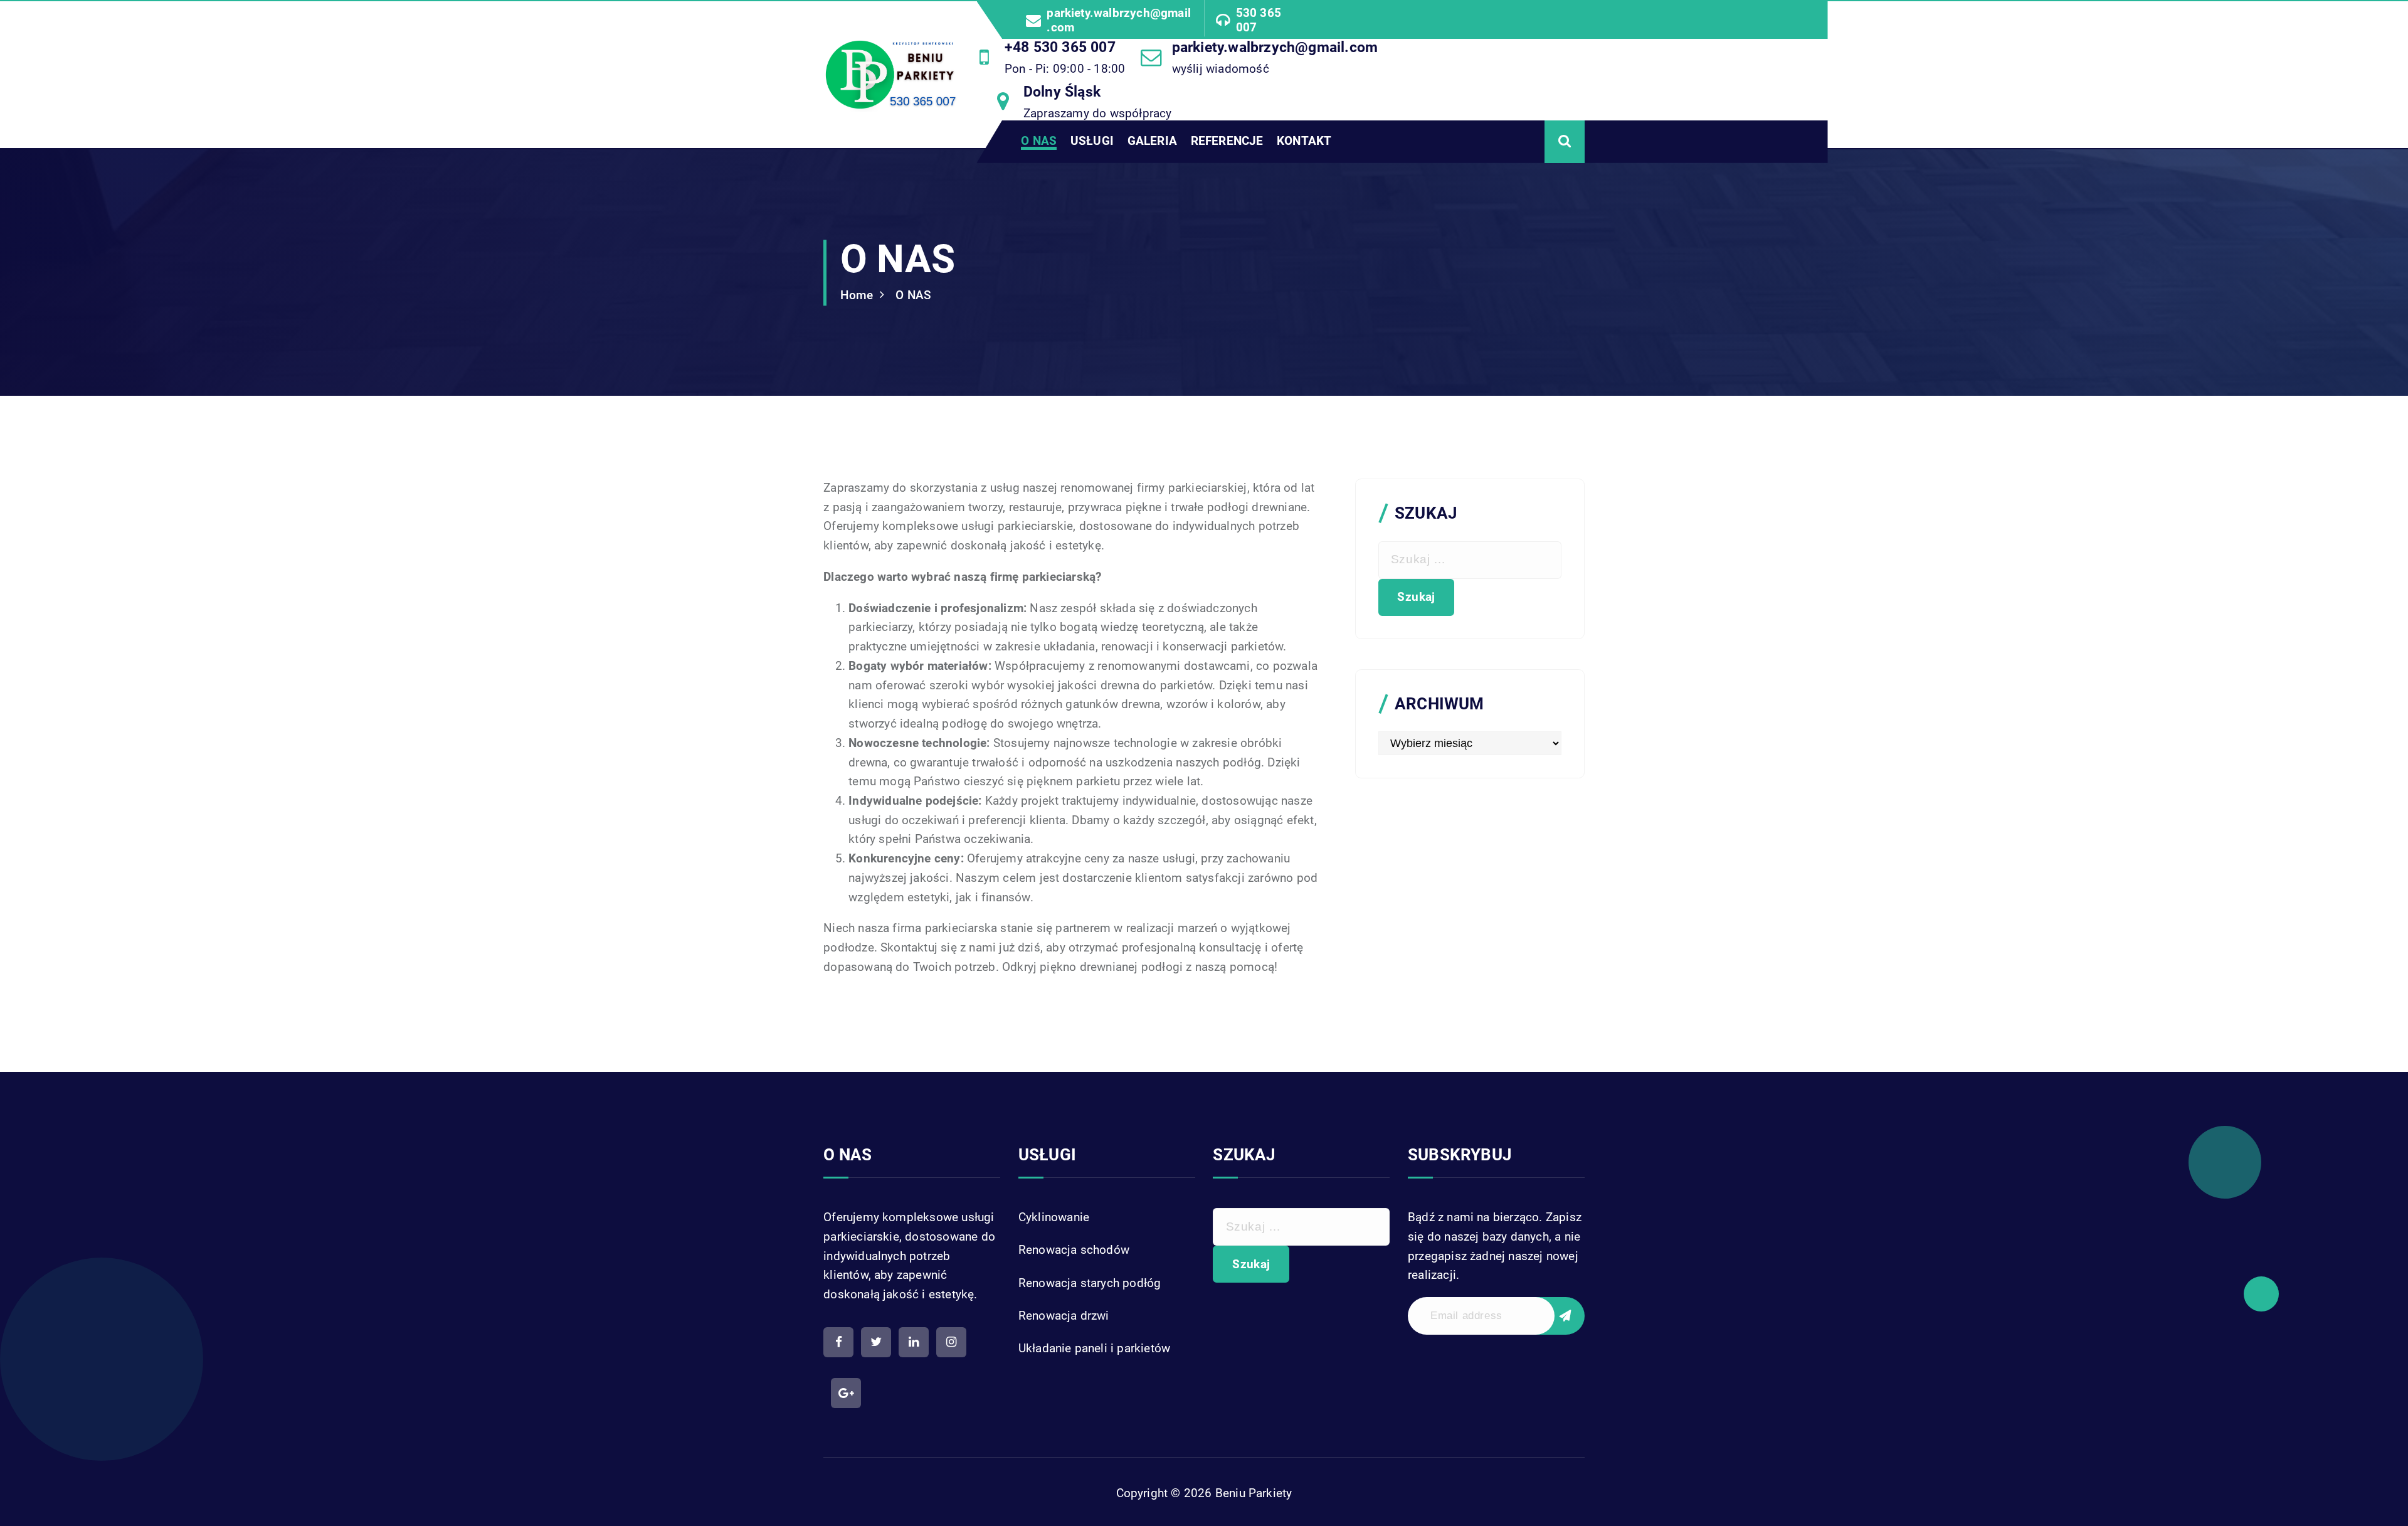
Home (857, 295)
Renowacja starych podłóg (1090, 1283)
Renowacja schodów (1074, 1250)
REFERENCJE (1227, 141)
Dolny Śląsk (1062, 92)
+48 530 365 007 (1060, 47)
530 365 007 (1259, 20)
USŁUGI (1092, 141)
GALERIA (1152, 141)
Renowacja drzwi (1064, 1316)
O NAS (1039, 141)
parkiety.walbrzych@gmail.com (1119, 20)
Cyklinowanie (1054, 1217)
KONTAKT (1304, 141)
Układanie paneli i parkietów (1094, 1348)
